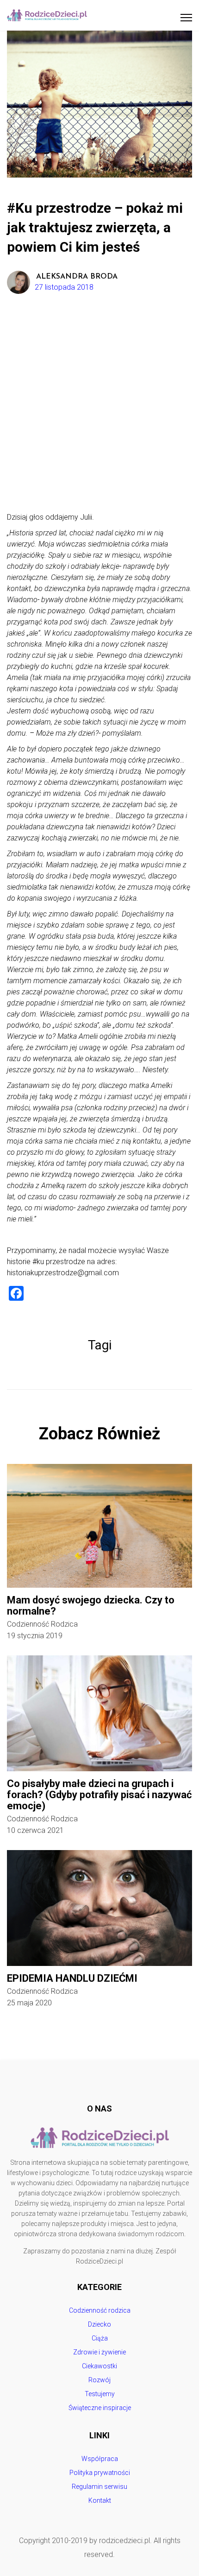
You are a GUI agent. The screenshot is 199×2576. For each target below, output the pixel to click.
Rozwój (99, 2380)
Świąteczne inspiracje (100, 2408)
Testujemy (100, 2394)
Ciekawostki (99, 2366)
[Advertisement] (99, 407)
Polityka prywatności (100, 2473)
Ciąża (100, 2338)
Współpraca (100, 2459)
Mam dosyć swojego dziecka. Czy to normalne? (91, 1606)
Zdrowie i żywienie (99, 2352)
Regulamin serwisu (99, 2487)
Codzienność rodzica (42, 1624)
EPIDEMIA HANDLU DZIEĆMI (72, 1978)
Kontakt (100, 2500)
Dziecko (99, 2324)
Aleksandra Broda (77, 277)
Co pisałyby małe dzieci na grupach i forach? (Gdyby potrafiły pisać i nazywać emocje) (99, 1795)
